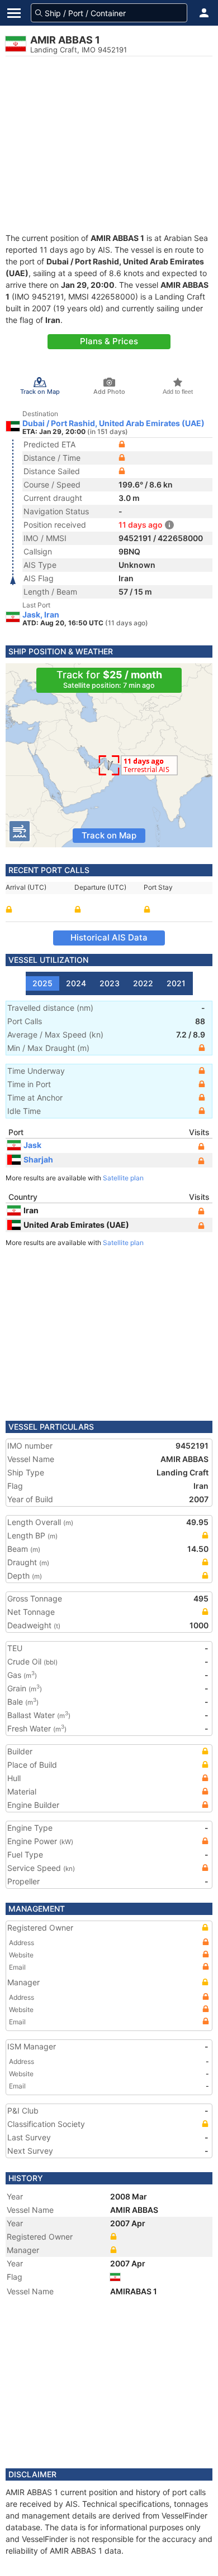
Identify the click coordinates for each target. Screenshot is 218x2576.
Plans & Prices (109, 341)
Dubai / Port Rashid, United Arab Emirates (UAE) (113, 423)
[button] (204, 13)
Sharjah (38, 1159)
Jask (32, 1145)
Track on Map (109, 835)
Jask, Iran (41, 615)
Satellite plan (123, 1178)
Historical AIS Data (109, 937)
